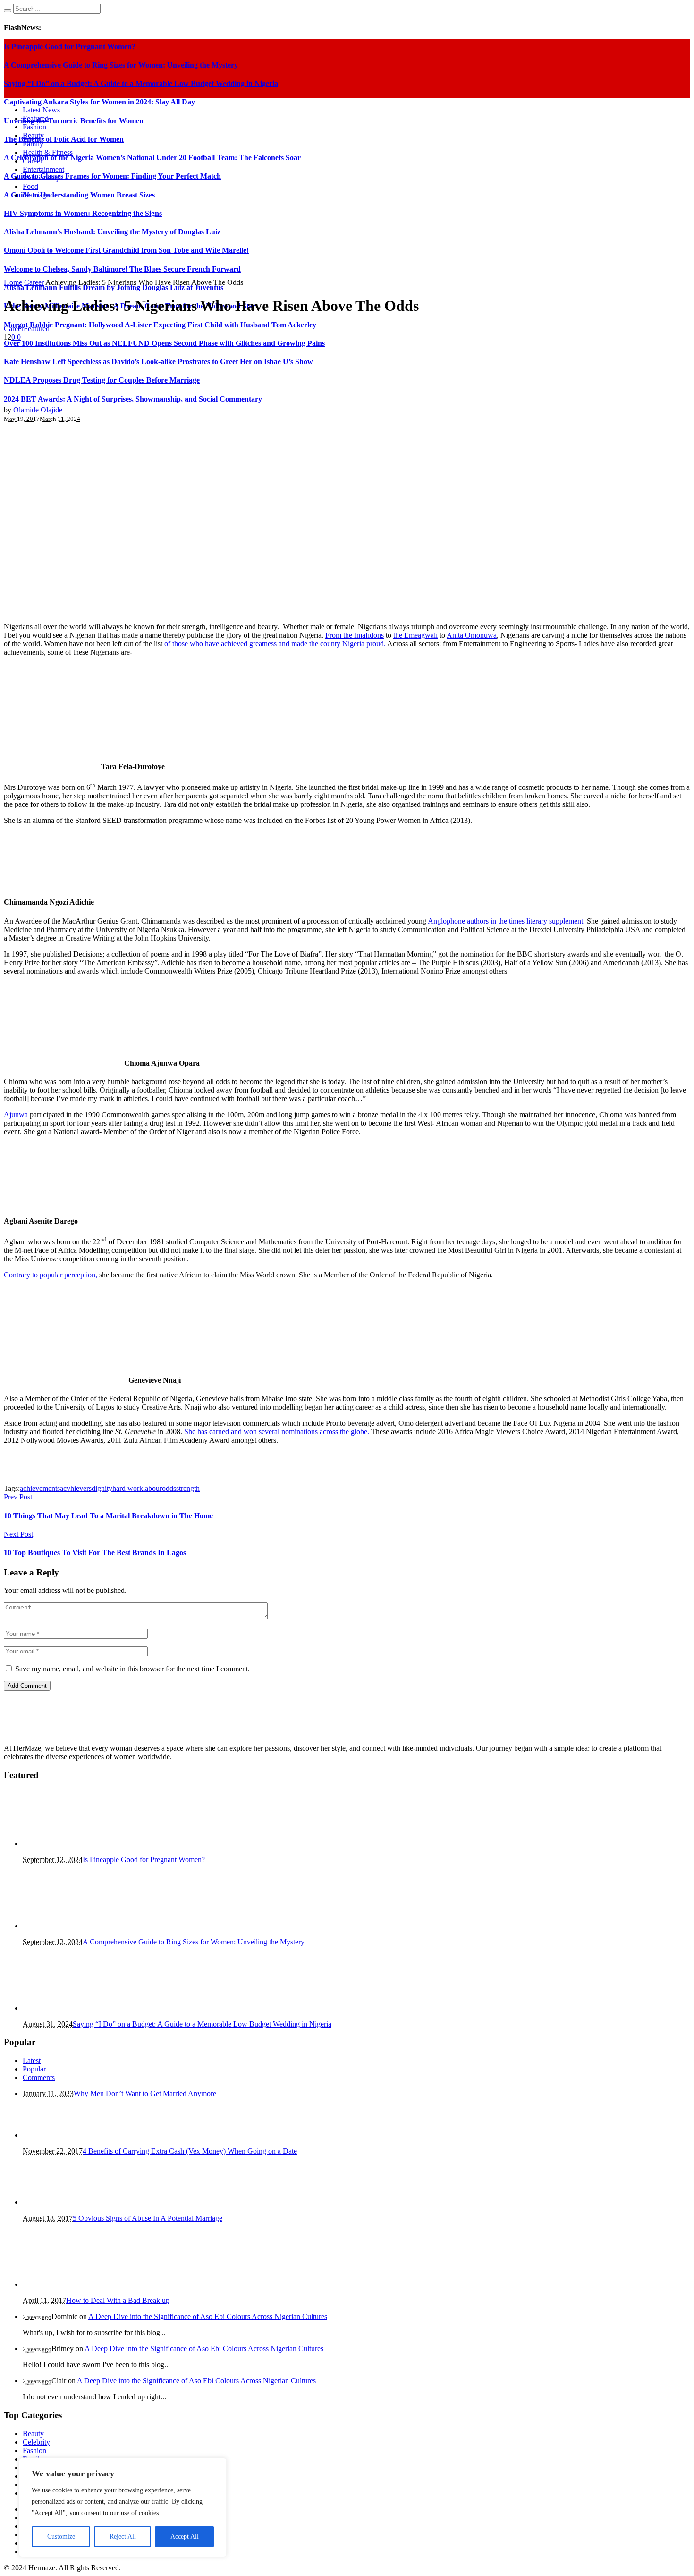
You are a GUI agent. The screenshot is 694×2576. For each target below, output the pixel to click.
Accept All (185, 2537)
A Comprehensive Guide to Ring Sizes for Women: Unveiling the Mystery (194, 1942)
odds (169, 1488)
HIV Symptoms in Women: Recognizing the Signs (83, 213)
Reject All (123, 2537)
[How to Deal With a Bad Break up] (70, 2284)
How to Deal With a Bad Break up (118, 2300)
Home (13, 282)
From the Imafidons (355, 635)
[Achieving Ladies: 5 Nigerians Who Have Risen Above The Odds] (141, 611)
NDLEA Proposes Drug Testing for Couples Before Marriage (102, 380)
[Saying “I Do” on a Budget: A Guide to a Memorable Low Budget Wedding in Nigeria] (70, 2008)
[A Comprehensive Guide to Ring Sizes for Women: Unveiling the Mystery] (70, 1926)
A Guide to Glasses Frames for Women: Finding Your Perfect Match (112, 176)
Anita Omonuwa (472, 635)
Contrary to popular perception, (51, 1275)
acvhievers (76, 1488)
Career (34, 282)
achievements (40, 1488)
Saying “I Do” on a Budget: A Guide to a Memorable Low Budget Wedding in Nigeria (202, 2024)
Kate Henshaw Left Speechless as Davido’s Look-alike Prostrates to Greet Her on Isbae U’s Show (158, 362)
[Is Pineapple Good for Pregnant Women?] (70, 1844)
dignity (102, 1488)
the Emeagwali (415, 635)
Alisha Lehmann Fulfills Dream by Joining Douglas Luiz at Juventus (114, 287)
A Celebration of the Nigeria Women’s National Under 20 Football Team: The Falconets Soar (152, 158)
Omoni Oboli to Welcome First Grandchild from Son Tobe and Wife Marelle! (126, 250)
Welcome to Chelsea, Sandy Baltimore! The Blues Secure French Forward (122, 269)
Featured (37, 329)
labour (152, 1488)
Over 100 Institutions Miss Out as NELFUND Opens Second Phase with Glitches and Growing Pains (164, 343)
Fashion (34, 2451)
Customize (61, 2537)
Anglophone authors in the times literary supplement (505, 921)
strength (188, 1488)
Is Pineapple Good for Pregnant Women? (144, 1860)
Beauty (33, 2434)
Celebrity (36, 2442)
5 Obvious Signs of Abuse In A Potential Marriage (148, 2218)
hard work (128, 1488)
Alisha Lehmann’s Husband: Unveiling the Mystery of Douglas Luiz (112, 232)
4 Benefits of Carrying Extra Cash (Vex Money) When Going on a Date (190, 2151)
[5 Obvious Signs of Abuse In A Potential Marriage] (70, 2202)
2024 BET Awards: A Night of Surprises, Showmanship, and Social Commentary (133, 399)
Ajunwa (16, 1115)
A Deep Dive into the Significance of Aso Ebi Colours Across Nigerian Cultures (208, 2316)
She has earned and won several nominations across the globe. (277, 1432)
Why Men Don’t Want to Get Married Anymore (145, 2093)
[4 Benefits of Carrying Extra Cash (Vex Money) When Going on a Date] (70, 2135)
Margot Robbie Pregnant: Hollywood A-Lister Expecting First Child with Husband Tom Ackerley (160, 325)
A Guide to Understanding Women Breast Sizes (79, 195)
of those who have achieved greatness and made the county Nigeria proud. (275, 644)
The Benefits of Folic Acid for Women (64, 139)
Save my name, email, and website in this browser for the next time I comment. (132, 1669)
